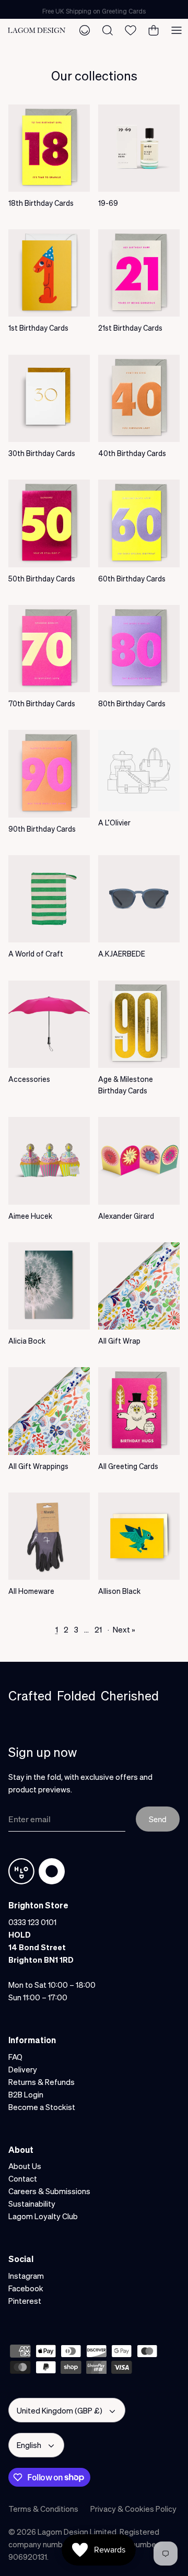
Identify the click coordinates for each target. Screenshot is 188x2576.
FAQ (15, 2057)
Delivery (23, 2069)
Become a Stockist (42, 2107)
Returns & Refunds (42, 2082)
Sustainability (32, 2204)
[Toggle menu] (177, 30)
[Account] (85, 30)
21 (98, 1629)
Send (158, 1819)
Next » (124, 1629)
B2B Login (26, 2094)
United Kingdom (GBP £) (60, 2410)
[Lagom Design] (37, 30)
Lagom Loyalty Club (43, 2216)
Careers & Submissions (49, 2191)
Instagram (26, 2276)
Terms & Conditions (43, 2509)
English (29, 2445)
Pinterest (25, 2301)
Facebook (26, 2288)
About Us (25, 2166)
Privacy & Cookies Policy (133, 2509)
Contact (23, 2178)
